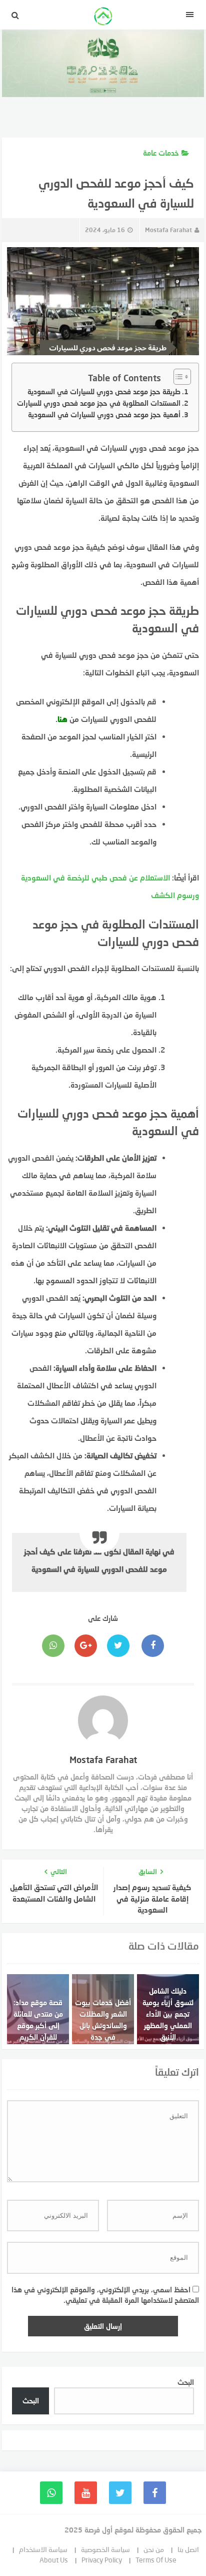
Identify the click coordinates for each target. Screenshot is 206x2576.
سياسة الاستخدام (43, 2549)
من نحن (154, 2549)
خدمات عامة (161, 153)
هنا (62, 719)
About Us (54, 2560)
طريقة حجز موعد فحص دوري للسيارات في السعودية (104, 391)
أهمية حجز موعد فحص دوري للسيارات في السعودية (104, 414)
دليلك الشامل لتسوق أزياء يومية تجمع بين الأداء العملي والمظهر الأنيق (168, 2014)
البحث (186, 2382)
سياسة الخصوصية (105, 2549)
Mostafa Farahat (168, 230)
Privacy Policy (102, 2560)
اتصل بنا (188, 2549)
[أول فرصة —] (103, 18)
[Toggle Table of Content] (177, 377)
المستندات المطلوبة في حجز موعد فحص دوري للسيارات (99, 403)
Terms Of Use (156, 2560)
